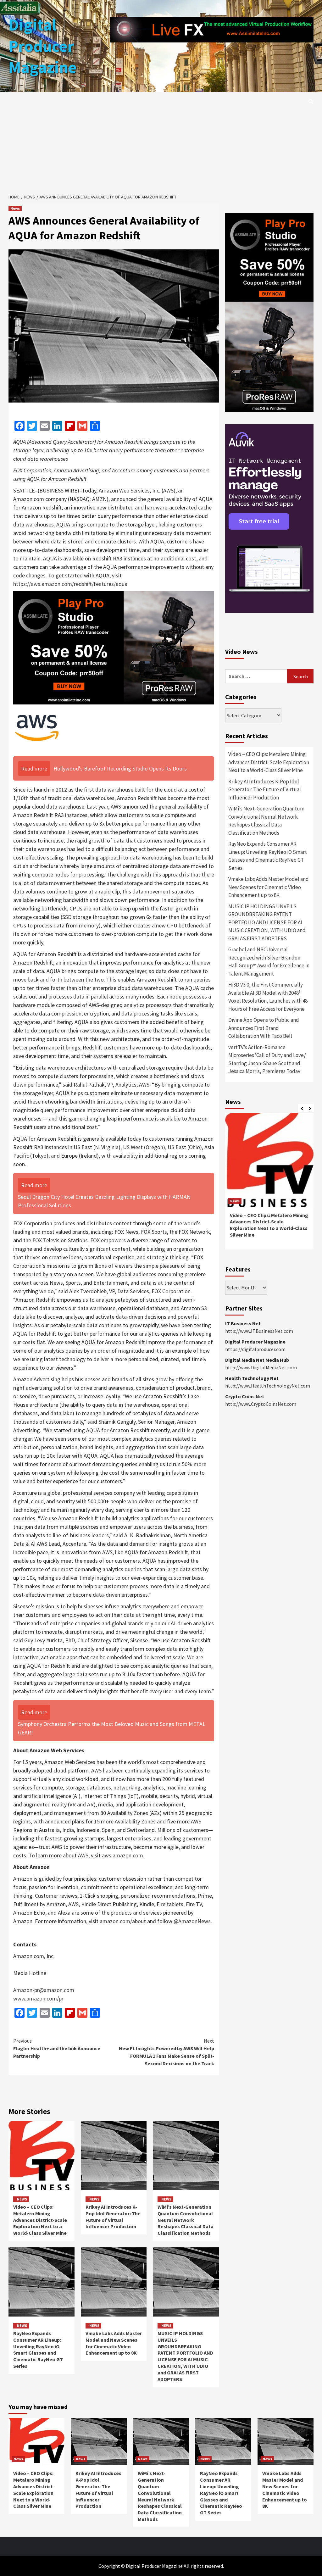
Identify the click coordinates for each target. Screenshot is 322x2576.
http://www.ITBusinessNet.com (259, 1331)
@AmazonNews (192, 1921)
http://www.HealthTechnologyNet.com (268, 1386)
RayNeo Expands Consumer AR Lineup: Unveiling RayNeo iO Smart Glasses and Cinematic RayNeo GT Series (38, 2350)
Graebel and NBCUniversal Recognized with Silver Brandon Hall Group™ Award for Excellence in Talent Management (269, 962)
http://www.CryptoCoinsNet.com (261, 1404)
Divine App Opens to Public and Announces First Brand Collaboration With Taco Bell (264, 1028)
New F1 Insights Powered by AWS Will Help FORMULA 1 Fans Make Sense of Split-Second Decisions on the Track (167, 2052)
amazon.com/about (123, 1921)
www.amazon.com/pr (38, 1998)
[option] (269, 1184)
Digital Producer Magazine (43, 46)
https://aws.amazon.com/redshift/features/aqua (70, 584)
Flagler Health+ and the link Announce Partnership (57, 2048)
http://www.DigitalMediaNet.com (261, 1367)
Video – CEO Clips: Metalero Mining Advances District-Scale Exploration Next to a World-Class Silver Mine (40, 2220)
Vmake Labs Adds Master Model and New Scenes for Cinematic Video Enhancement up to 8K (114, 2343)
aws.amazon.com (122, 1855)
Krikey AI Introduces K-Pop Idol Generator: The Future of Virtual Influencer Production (113, 2217)
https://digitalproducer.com (255, 1349)
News (15, 208)
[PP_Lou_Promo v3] (114, 647)
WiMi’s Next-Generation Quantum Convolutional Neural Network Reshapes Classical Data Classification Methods (186, 2220)
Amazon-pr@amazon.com (44, 1990)
